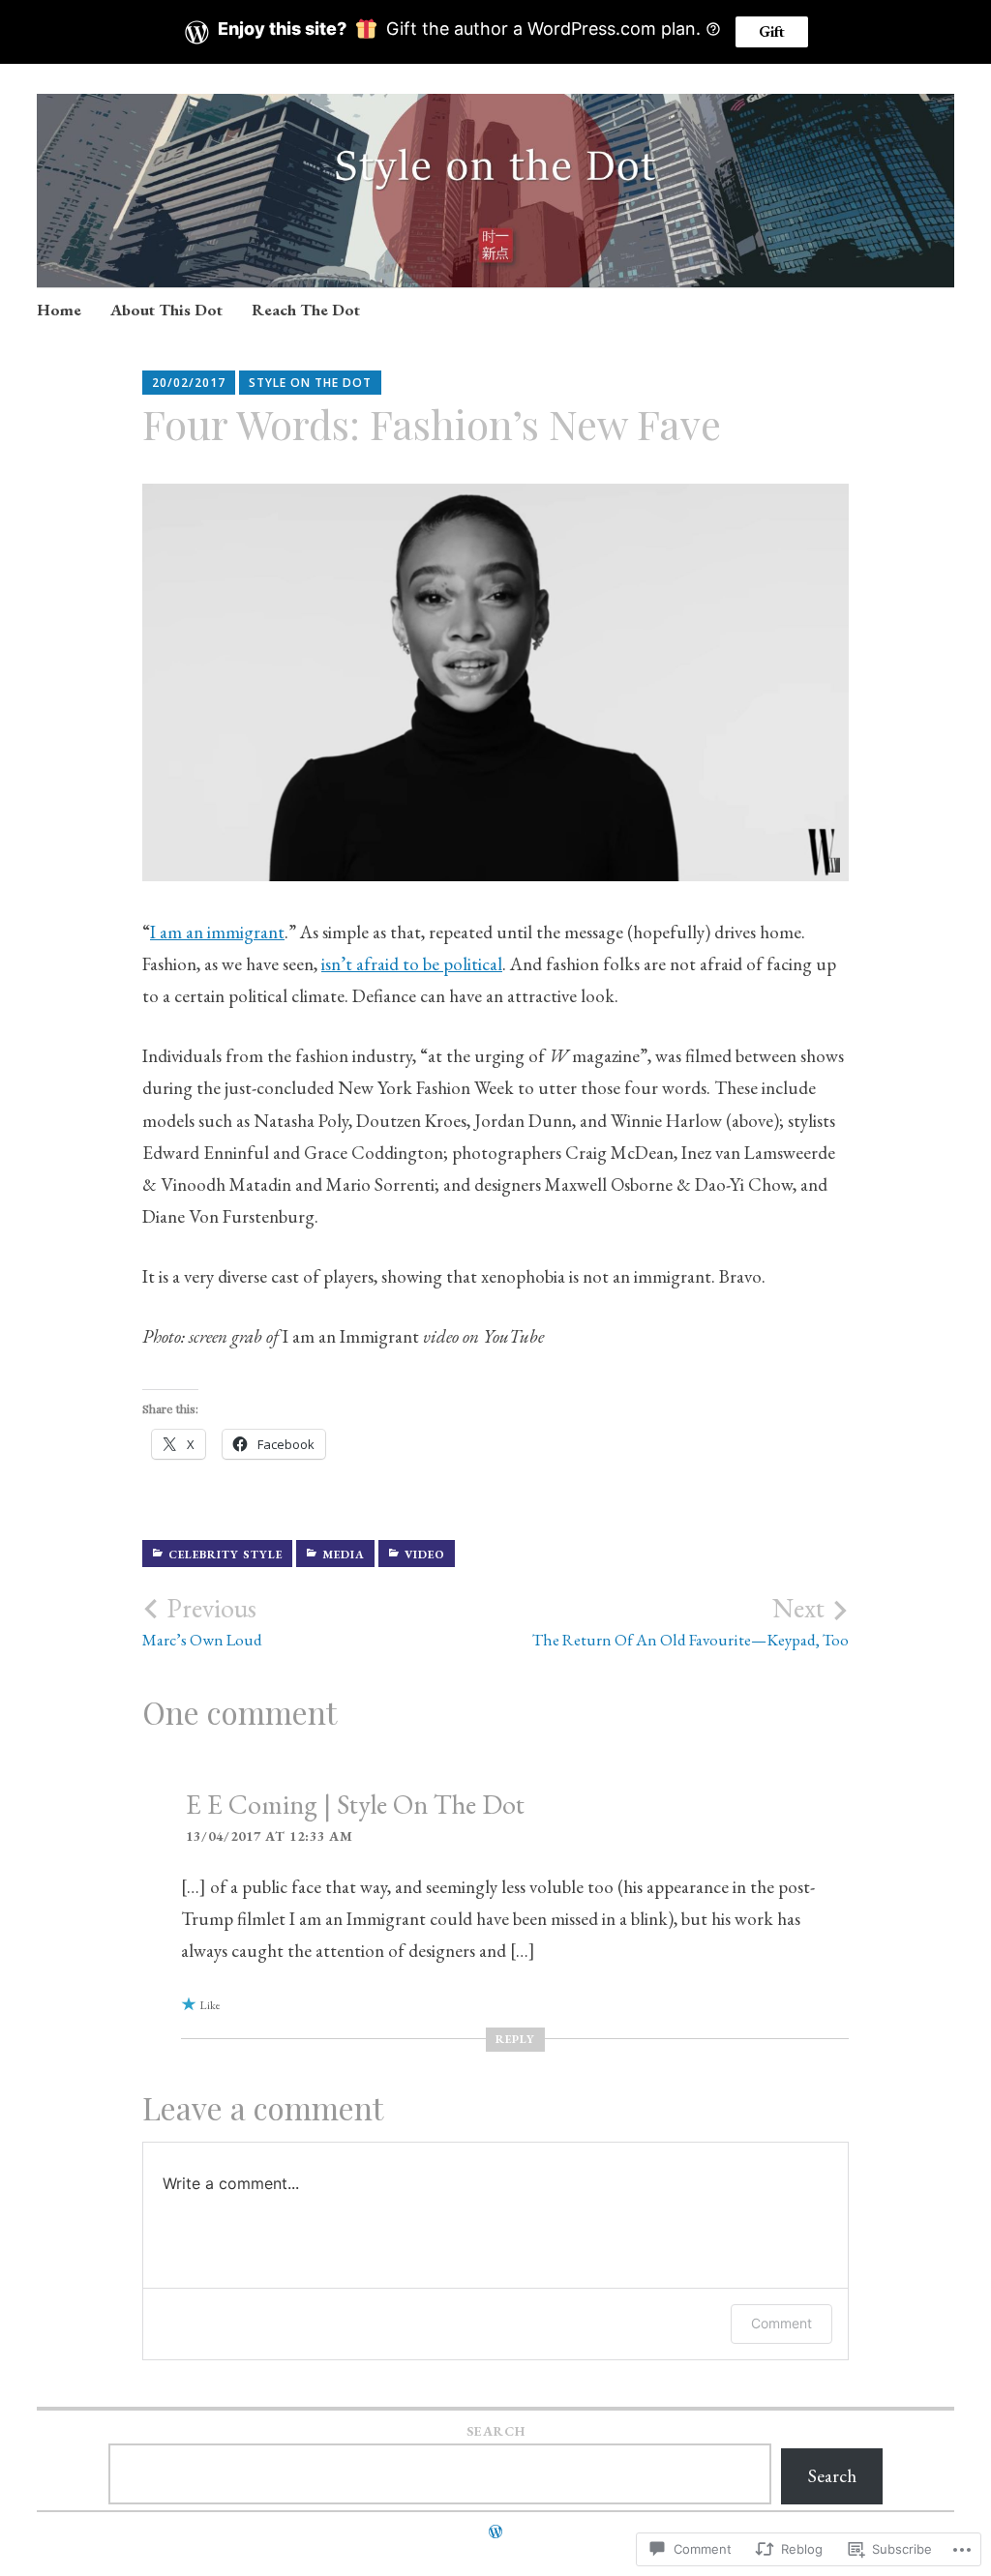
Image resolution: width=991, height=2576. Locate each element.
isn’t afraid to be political (412, 964)
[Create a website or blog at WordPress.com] (495, 2532)
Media (344, 1554)
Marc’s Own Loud (202, 1621)
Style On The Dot (310, 383)
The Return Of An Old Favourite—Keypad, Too (691, 1621)
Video (425, 1554)
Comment (781, 2323)
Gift (772, 31)
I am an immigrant (217, 932)
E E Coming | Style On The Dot (355, 1804)
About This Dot (166, 310)
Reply (515, 2039)
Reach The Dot (306, 310)
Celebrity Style (225, 1554)
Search (496, 2431)
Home (59, 310)
